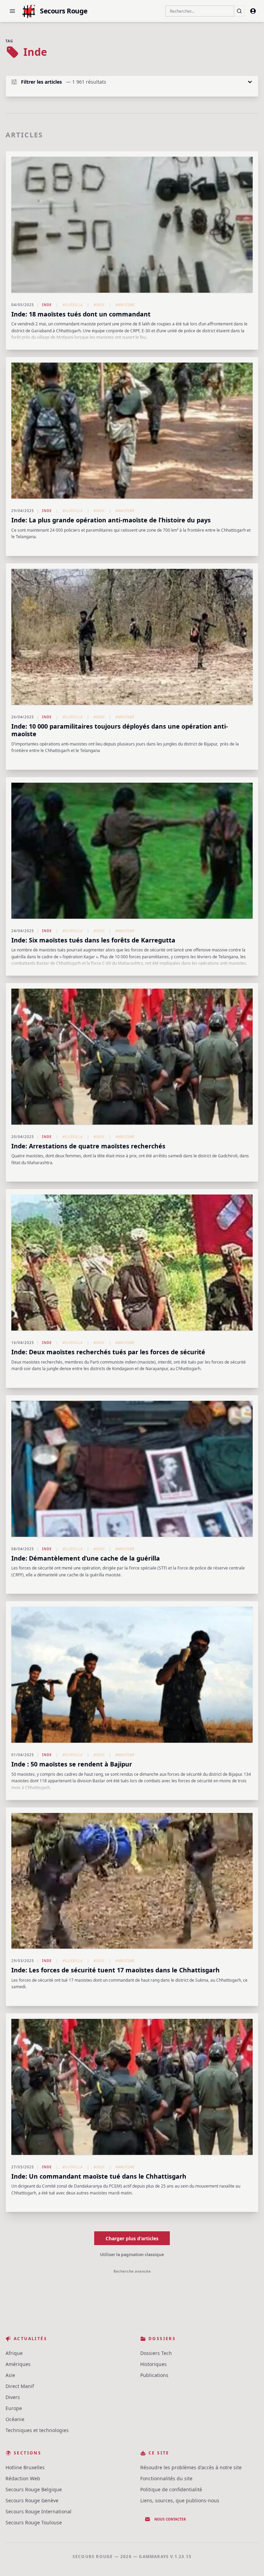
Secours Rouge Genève (32, 2500)
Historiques (153, 2364)
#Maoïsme (125, 305)
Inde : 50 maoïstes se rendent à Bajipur (72, 1764)
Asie (10, 2375)
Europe (14, 2408)
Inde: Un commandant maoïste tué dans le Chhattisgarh (99, 2176)
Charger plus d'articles (132, 2238)
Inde (47, 305)
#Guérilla (73, 305)
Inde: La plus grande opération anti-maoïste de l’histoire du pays (111, 520)
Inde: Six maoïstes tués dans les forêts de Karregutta (93, 940)
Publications (154, 2375)
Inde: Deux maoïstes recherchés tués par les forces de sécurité (108, 1352)
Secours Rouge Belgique (34, 2489)
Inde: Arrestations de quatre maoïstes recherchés (88, 1146)
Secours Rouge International (38, 2511)
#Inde (99, 305)
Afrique (14, 2353)
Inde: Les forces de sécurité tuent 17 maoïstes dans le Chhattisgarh (115, 1970)
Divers (13, 2397)
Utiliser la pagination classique (132, 2255)
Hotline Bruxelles (25, 2467)
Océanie (15, 2419)
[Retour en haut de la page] (249, 2561)
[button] (12, 11)
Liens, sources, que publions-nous (180, 2500)
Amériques (18, 2364)
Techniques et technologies (37, 2430)
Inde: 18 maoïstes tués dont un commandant (81, 314)
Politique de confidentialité (171, 2489)
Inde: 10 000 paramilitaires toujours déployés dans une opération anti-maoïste (120, 730)
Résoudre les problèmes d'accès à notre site (191, 2467)
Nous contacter (170, 2519)
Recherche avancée (132, 2271)
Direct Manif (20, 2386)
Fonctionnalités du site (166, 2478)
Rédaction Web (23, 2478)
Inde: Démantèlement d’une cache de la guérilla (86, 1558)
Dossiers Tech (156, 2353)
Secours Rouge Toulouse (34, 2522)
